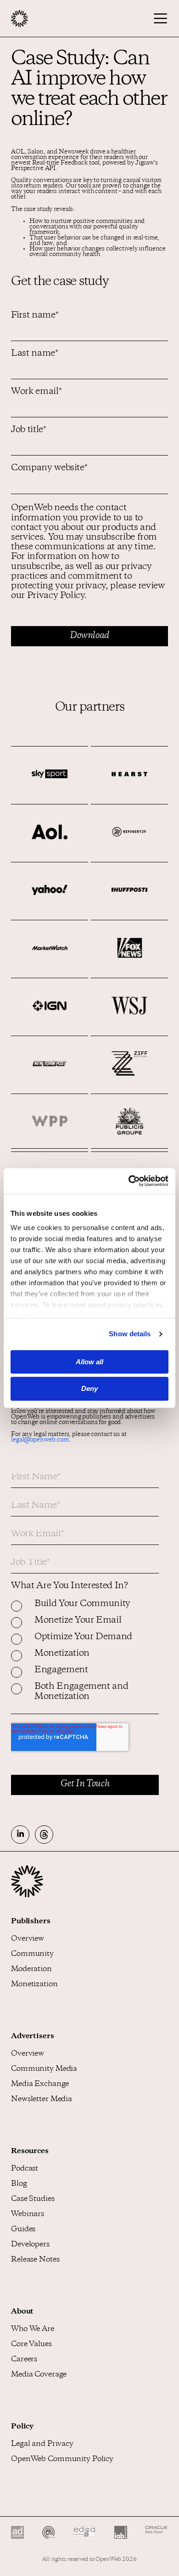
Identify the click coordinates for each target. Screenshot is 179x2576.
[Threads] (44, 1835)
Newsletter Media (42, 2100)
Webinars (28, 2214)
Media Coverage (39, 2375)
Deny (89, 1389)
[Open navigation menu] (157, 18)
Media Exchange (40, 2084)
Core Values (31, 2345)
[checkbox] (85, 1657)
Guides (23, 2230)
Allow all (89, 1362)
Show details (130, 1334)
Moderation (31, 1969)
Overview (28, 1939)
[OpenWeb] (40, 19)
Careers (24, 2360)
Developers (30, 2245)
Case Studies (33, 2199)
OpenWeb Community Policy (62, 2459)
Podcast (25, 2169)
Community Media (44, 2069)
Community (32, 1954)
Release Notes (35, 2260)
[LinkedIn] (20, 1835)
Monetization (34, 1985)
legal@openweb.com (40, 1440)
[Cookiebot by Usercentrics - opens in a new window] (129, 1181)
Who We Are (33, 2329)
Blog (19, 2184)
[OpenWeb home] (27, 1896)
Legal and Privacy (42, 2444)
